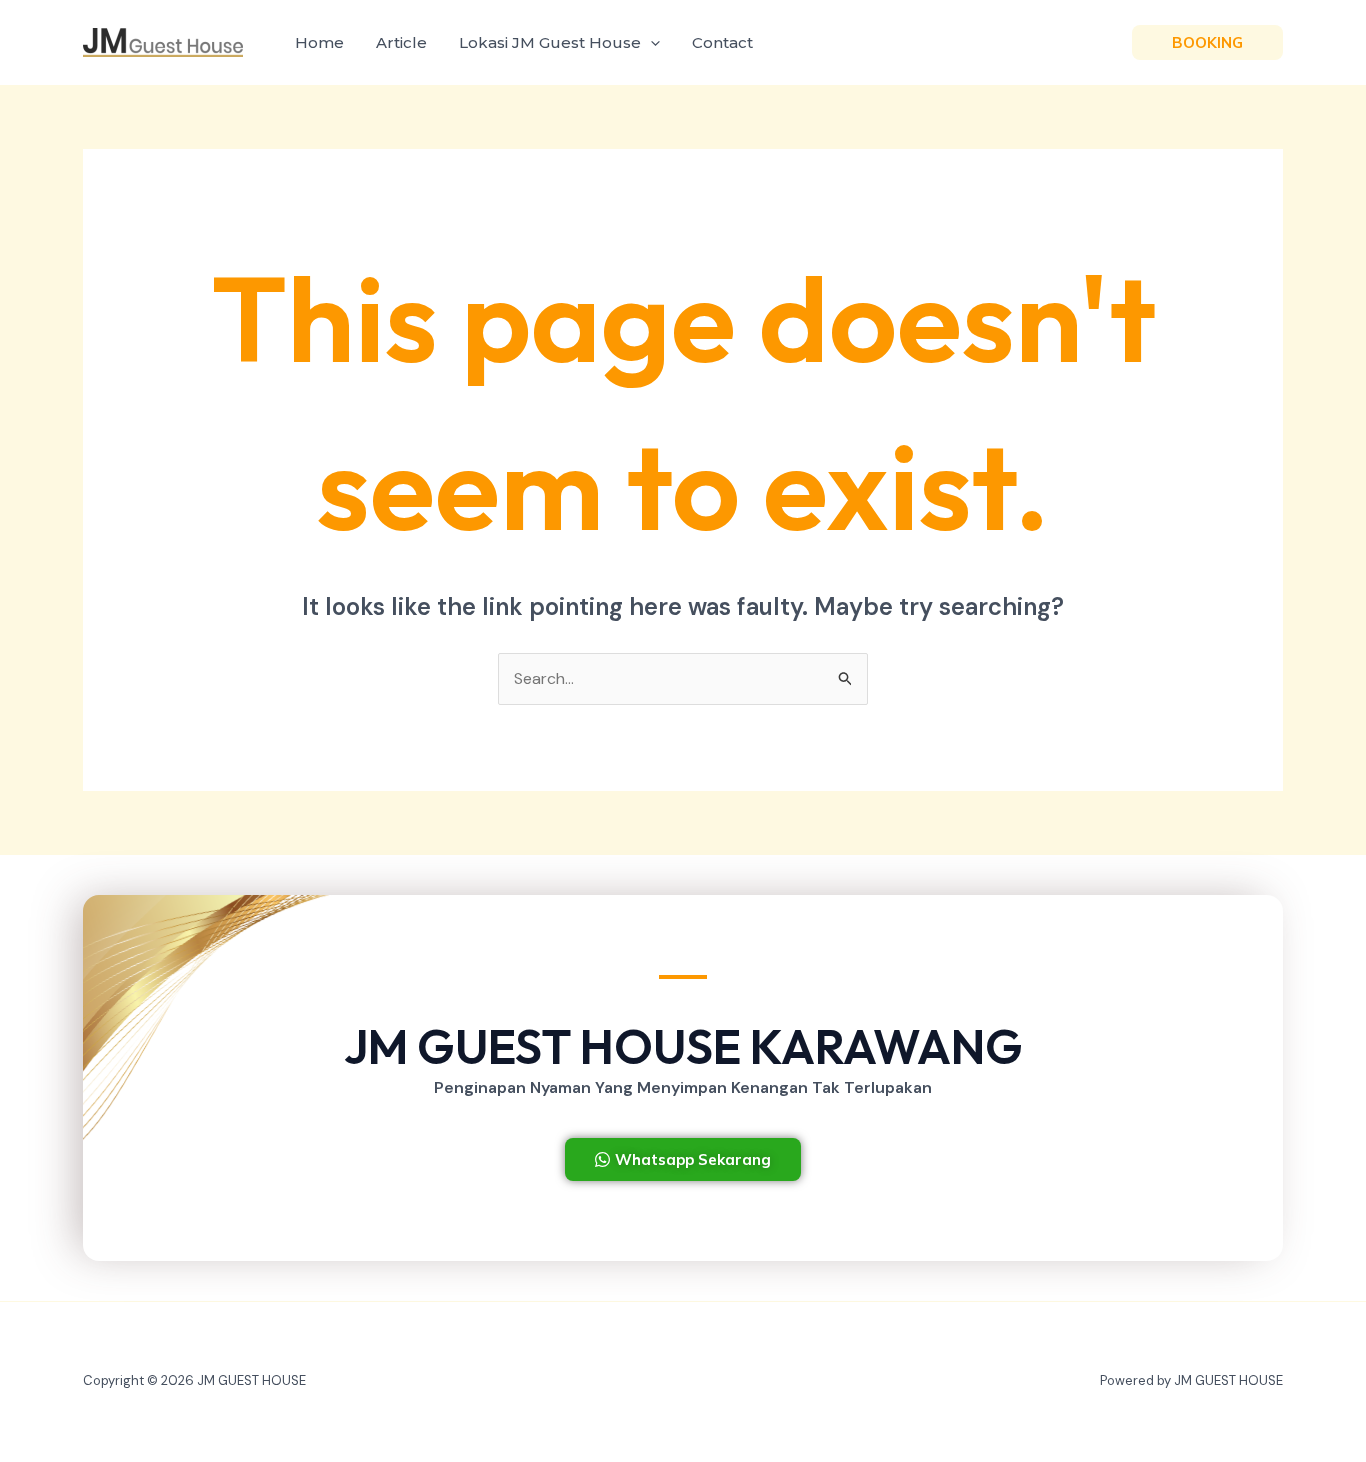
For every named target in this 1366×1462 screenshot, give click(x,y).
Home (319, 42)
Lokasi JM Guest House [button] (550, 42)
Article (401, 42)
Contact (722, 42)
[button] (650, 43)
